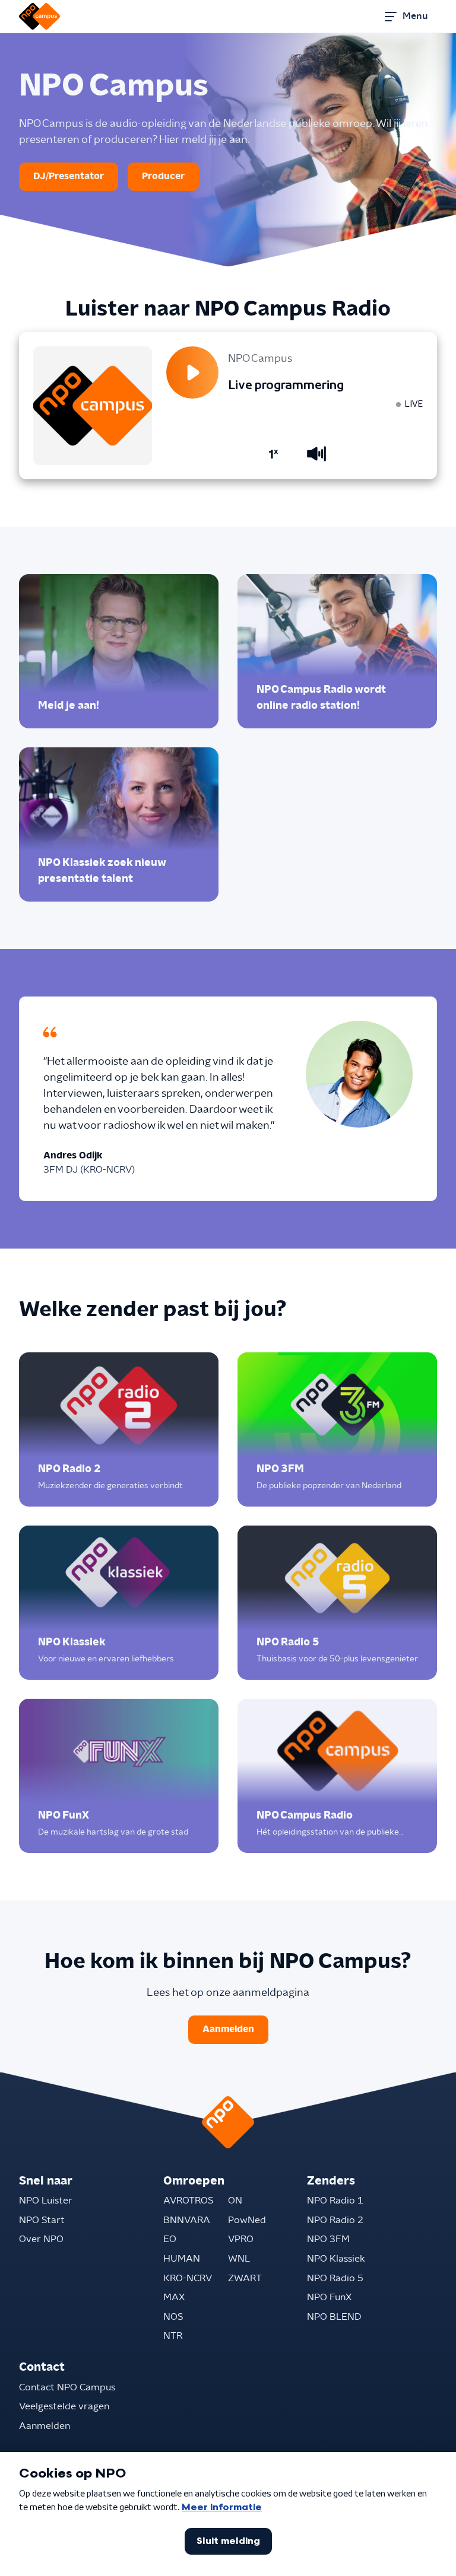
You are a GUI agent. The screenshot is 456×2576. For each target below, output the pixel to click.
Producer (163, 176)
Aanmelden (228, 2029)
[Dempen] (316, 454)
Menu (415, 16)
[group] (119, 651)
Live (414, 404)
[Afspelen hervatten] (192, 372)
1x (273, 454)
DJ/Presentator (69, 176)
